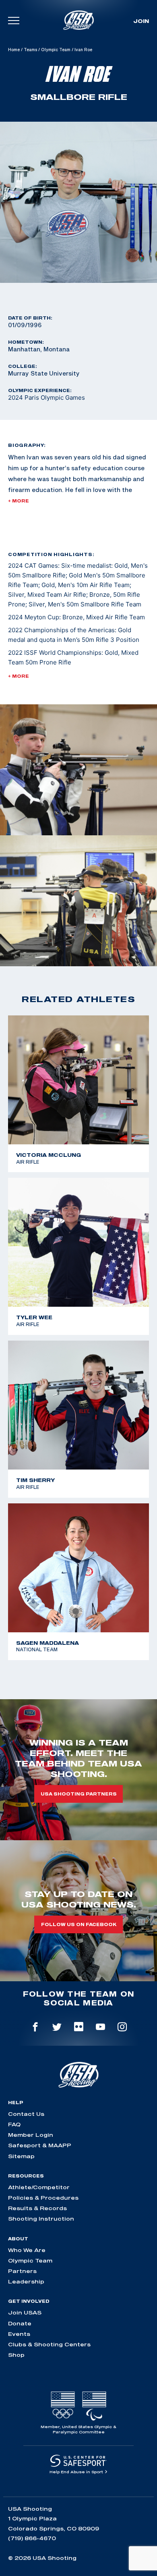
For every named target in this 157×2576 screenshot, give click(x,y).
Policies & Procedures (43, 2198)
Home (14, 50)
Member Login (31, 2135)
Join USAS (25, 2312)
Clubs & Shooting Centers (49, 2344)
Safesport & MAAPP (40, 2145)
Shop (16, 2355)
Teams (30, 50)
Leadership (26, 2281)
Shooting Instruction (41, 2219)
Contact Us (26, 2114)
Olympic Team (56, 50)
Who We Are (27, 2250)
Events (19, 2334)
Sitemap (21, 2156)
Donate (20, 2323)
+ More (19, 501)
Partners (22, 2271)
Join (141, 21)
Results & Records (37, 2208)
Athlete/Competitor (39, 2187)
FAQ (14, 2124)
